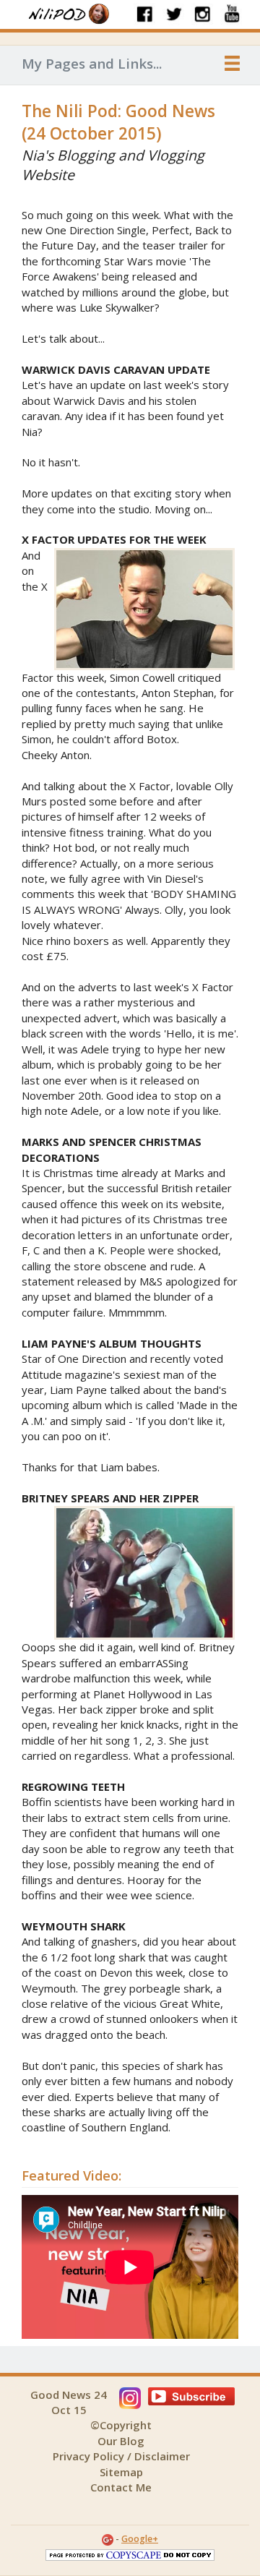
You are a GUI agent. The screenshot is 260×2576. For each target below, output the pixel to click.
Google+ (140, 2539)
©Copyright (121, 2425)
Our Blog (121, 2441)
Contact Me (121, 2487)
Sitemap (121, 2472)
